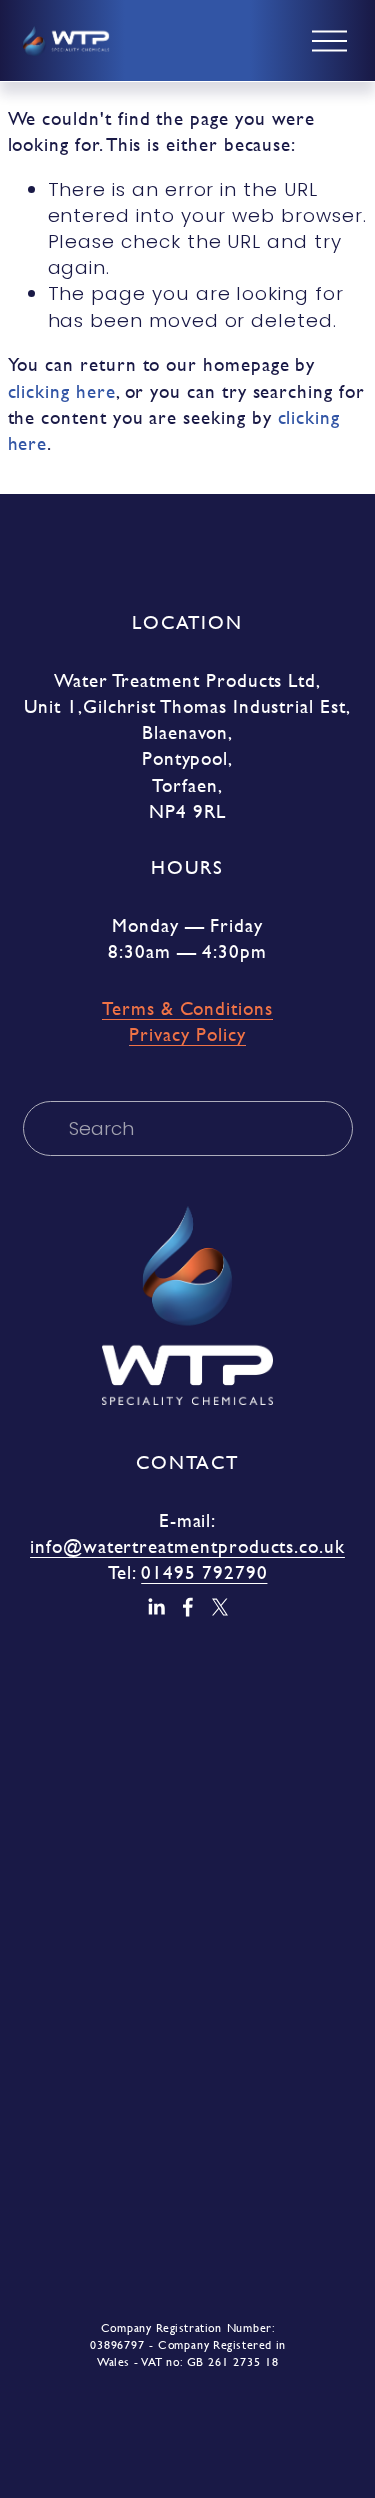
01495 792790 (204, 1573)
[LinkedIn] (156, 1607)
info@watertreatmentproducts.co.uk (187, 1547)
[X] (220, 1607)
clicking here (62, 391)
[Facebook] (188, 1607)
